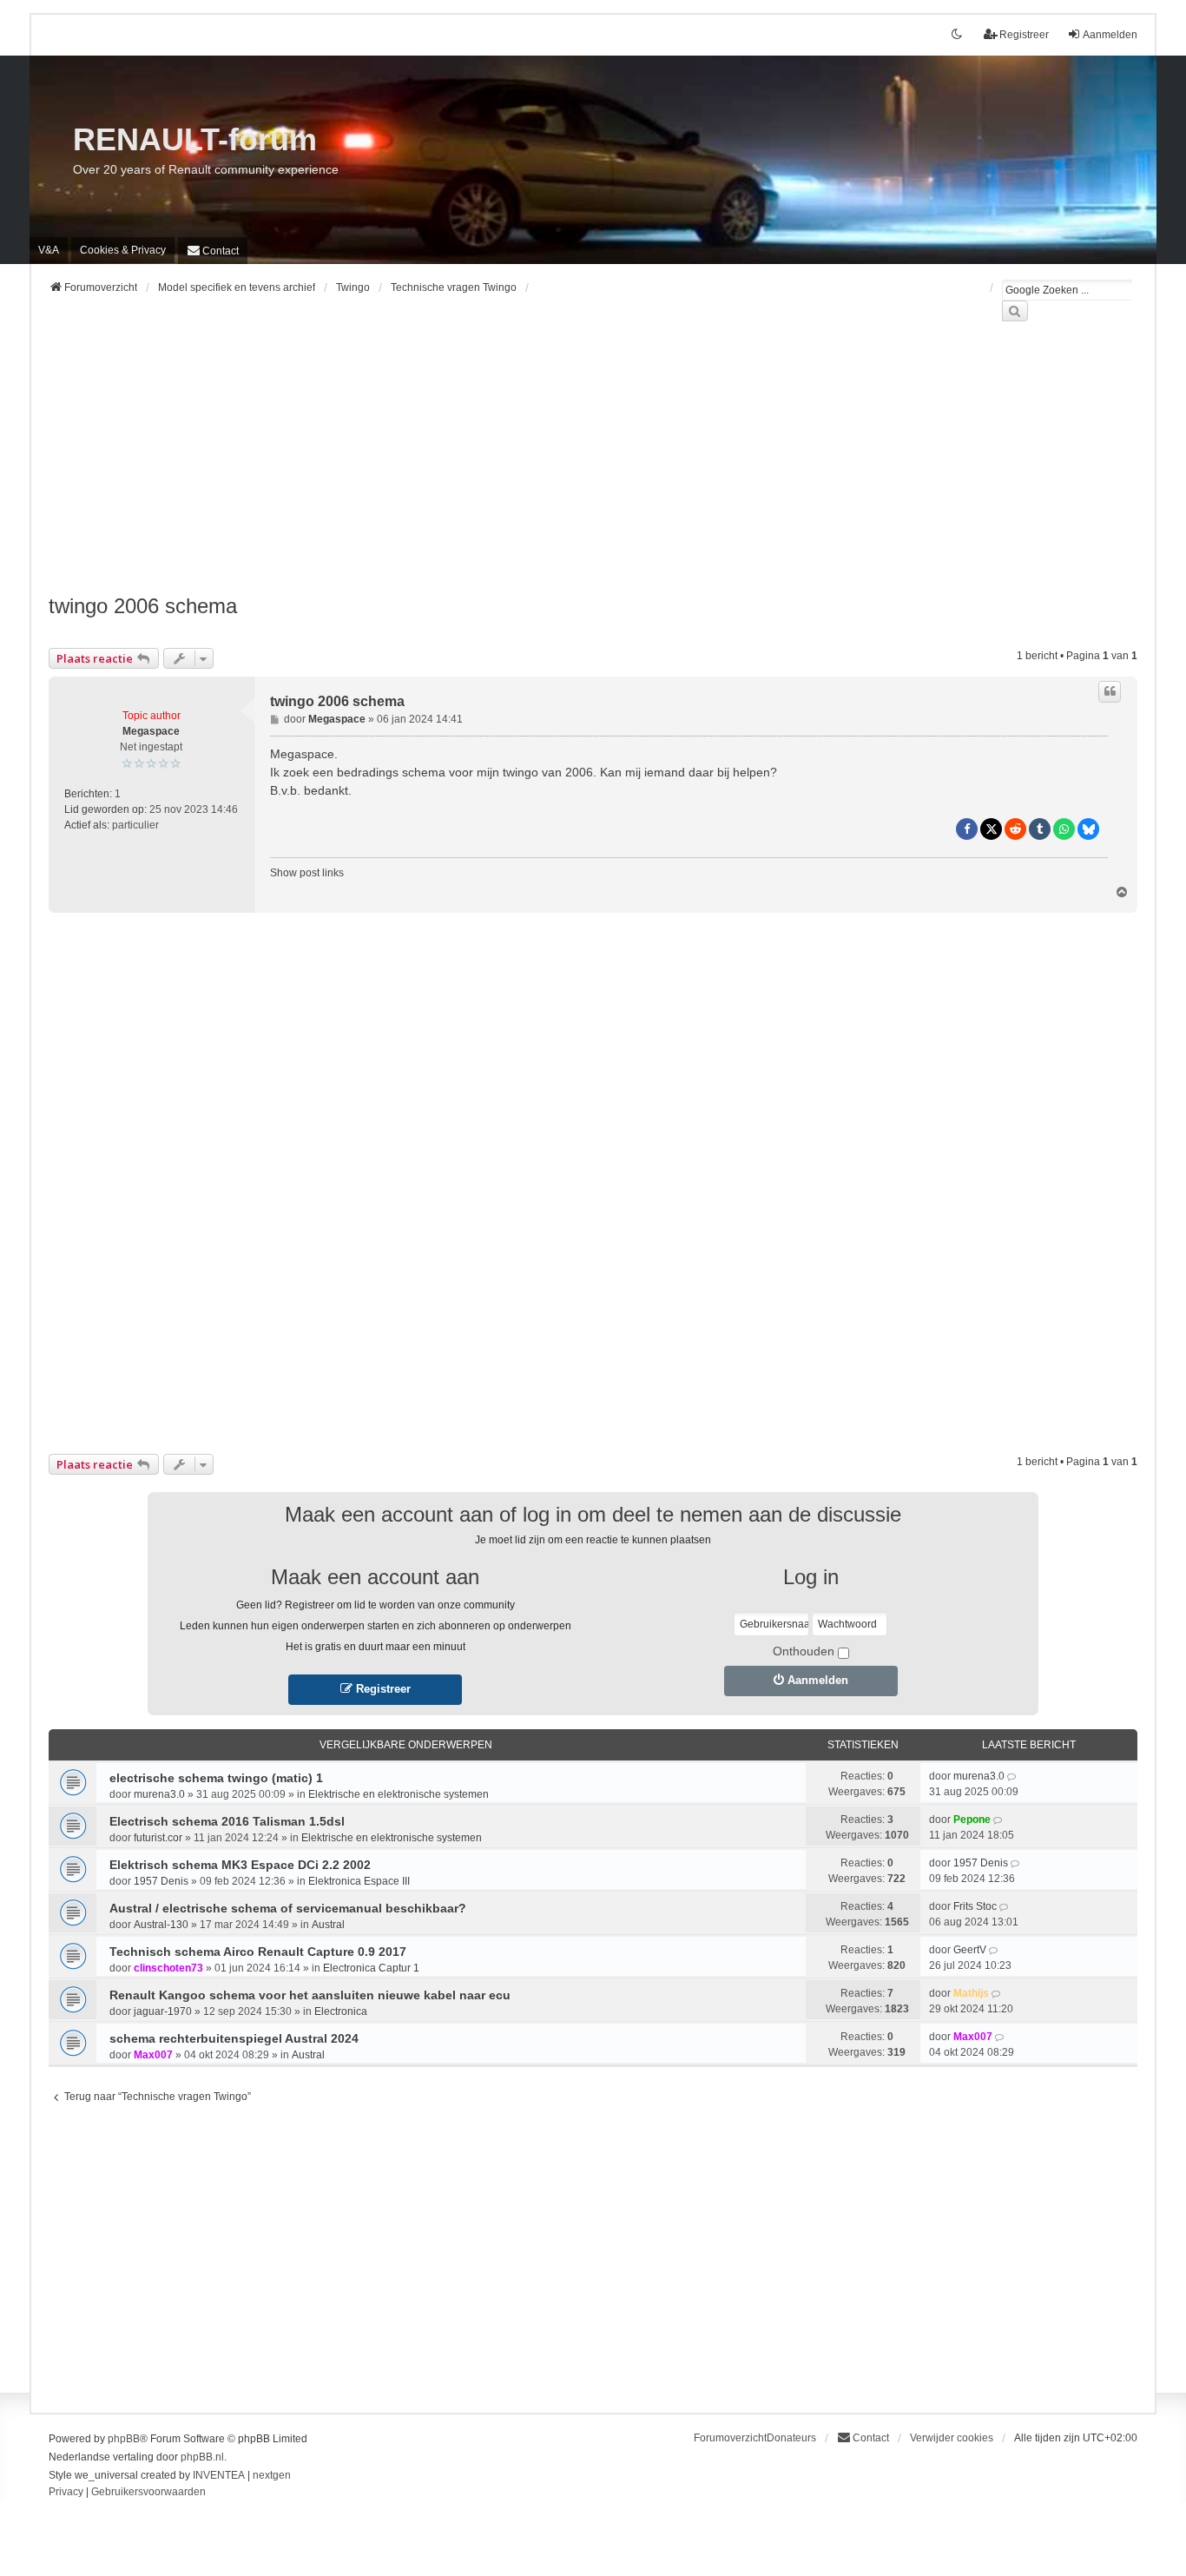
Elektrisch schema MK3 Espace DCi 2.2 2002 (240, 1865)
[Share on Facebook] (967, 829)
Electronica (341, 2011)
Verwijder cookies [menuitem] (952, 2438)
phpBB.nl (202, 2457)
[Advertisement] (570, 468)
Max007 (153, 2055)
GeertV (970, 1950)
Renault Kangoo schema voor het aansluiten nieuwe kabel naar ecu (310, 1995)
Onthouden (804, 1651)
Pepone (972, 1820)
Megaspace (151, 731)
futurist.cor (158, 1838)
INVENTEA (219, 2475)
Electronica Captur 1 (371, 1968)
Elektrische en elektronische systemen (399, 1794)
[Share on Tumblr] (1040, 829)
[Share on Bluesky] (1088, 829)
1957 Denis (161, 1881)
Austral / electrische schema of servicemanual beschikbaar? (288, 1908)
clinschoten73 (168, 1968)
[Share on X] (991, 829)
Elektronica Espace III (359, 1881)
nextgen (272, 2475)
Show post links (307, 873)
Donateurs (791, 2438)
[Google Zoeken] (1015, 311)
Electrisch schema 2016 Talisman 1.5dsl (227, 1821)
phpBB (124, 2439)
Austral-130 (161, 1925)
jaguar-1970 (163, 2011)
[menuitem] (123, 250)
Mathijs (971, 1993)
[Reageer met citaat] (1110, 691)
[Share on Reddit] (1015, 829)
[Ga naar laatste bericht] (1013, 1776)
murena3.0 (159, 1794)
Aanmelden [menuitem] (1110, 35)
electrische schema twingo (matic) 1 (216, 1778)
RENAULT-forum (195, 139)
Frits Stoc (975, 1906)
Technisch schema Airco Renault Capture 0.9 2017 (258, 1952)
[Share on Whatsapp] (1064, 829)
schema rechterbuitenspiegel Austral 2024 (234, 2038)
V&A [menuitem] (49, 250)
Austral (328, 1925)
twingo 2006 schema (143, 606)
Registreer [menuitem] (1024, 35)
